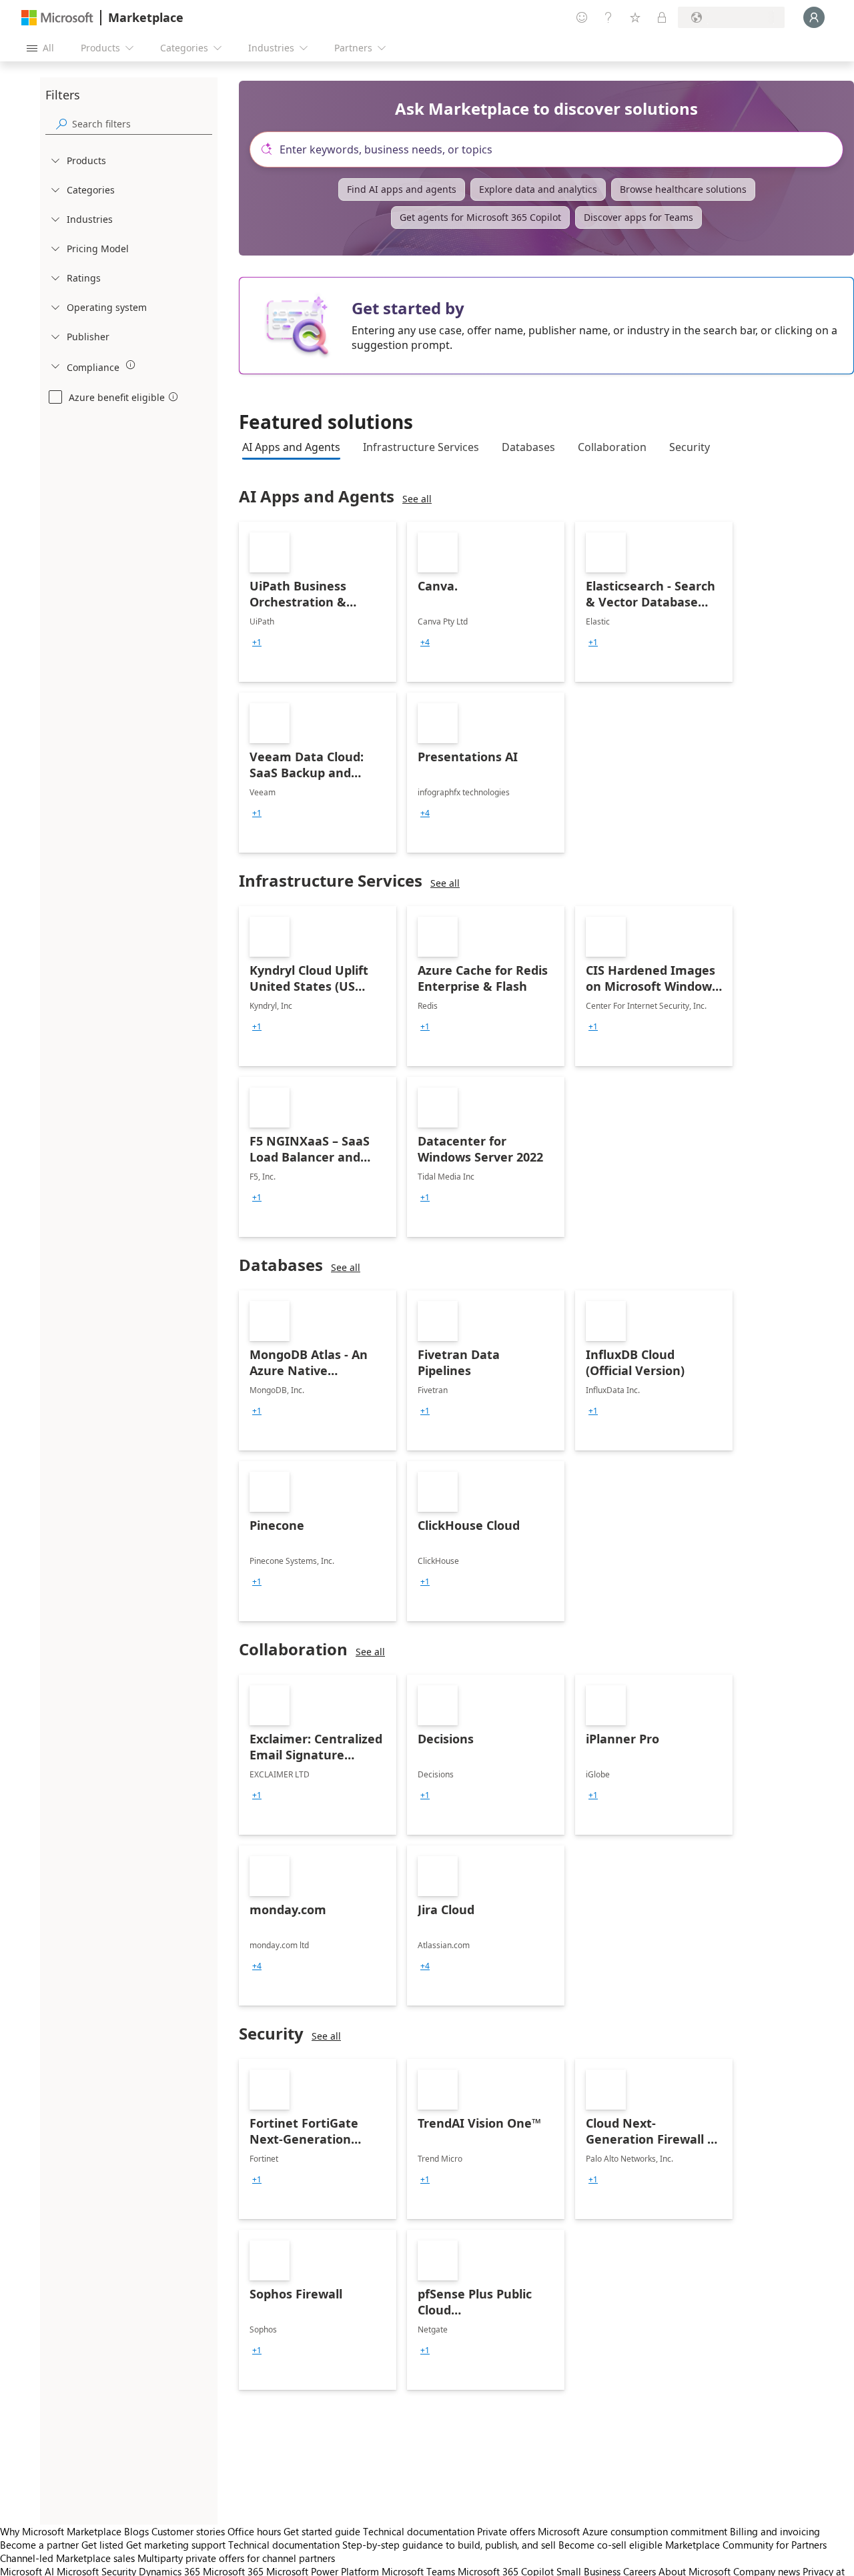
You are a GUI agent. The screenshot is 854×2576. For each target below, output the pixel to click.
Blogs (136, 2531)
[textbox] (552, 149)
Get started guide (322, 2531)
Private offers (506, 2531)
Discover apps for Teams (638, 217)
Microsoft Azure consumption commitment (634, 2531)
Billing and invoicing (775, 2531)
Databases (528, 447)
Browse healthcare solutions (683, 189)
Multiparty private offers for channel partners (236, 2558)
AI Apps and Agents (291, 447)
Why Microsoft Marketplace (61, 2531)
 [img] (131, 365)
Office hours (254, 2531)
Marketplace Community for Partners (746, 2545)
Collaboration (612, 447)
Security (690, 447)
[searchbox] (142, 124)
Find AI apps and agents (402, 189)
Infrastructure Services (421, 447)
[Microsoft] (57, 18)
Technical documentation (419, 2531)
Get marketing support (176, 2545)
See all (417, 499)
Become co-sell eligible (610, 2545)
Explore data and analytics (538, 189)
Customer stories (188, 2531)
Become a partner (39, 2545)
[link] (318, 602)
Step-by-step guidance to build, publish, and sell (449, 2545)
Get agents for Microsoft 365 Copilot (480, 217)
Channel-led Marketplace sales (67, 2558)
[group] (257, 642)
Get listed (102, 2545)
